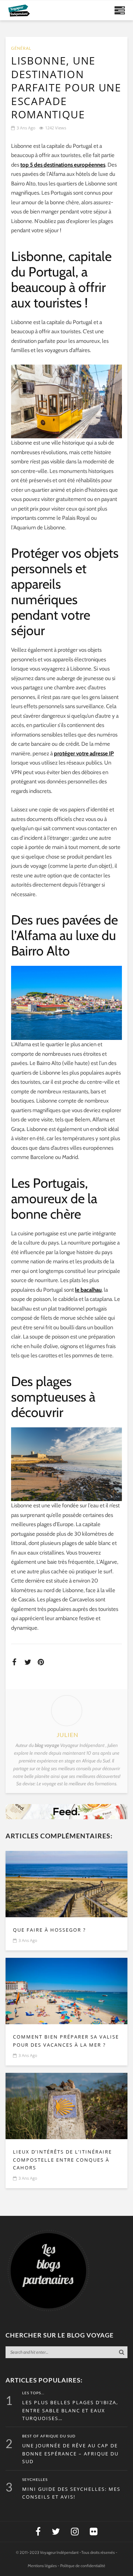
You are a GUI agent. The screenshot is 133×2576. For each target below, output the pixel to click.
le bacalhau (88, 1290)
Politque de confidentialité (83, 2566)
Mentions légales (42, 2566)
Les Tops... (33, 2393)
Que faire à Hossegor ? (50, 1930)
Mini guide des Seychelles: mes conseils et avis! (71, 2493)
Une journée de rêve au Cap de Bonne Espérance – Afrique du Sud (70, 2454)
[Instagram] (75, 2532)
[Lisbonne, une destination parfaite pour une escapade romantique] (66, 1884)
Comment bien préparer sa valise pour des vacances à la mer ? (66, 2041)
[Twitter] (56, 2532)
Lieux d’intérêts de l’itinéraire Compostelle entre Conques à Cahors (62, 2160)
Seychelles (35, 2480)
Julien (67, 1735)
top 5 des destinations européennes (63, 165)
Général (21, 48)
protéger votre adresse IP (84, 753)
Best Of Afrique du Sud (49, 2436)
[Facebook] (38, 2532)
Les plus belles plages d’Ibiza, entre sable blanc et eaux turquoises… (70, 2410)
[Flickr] (94, 2532)
